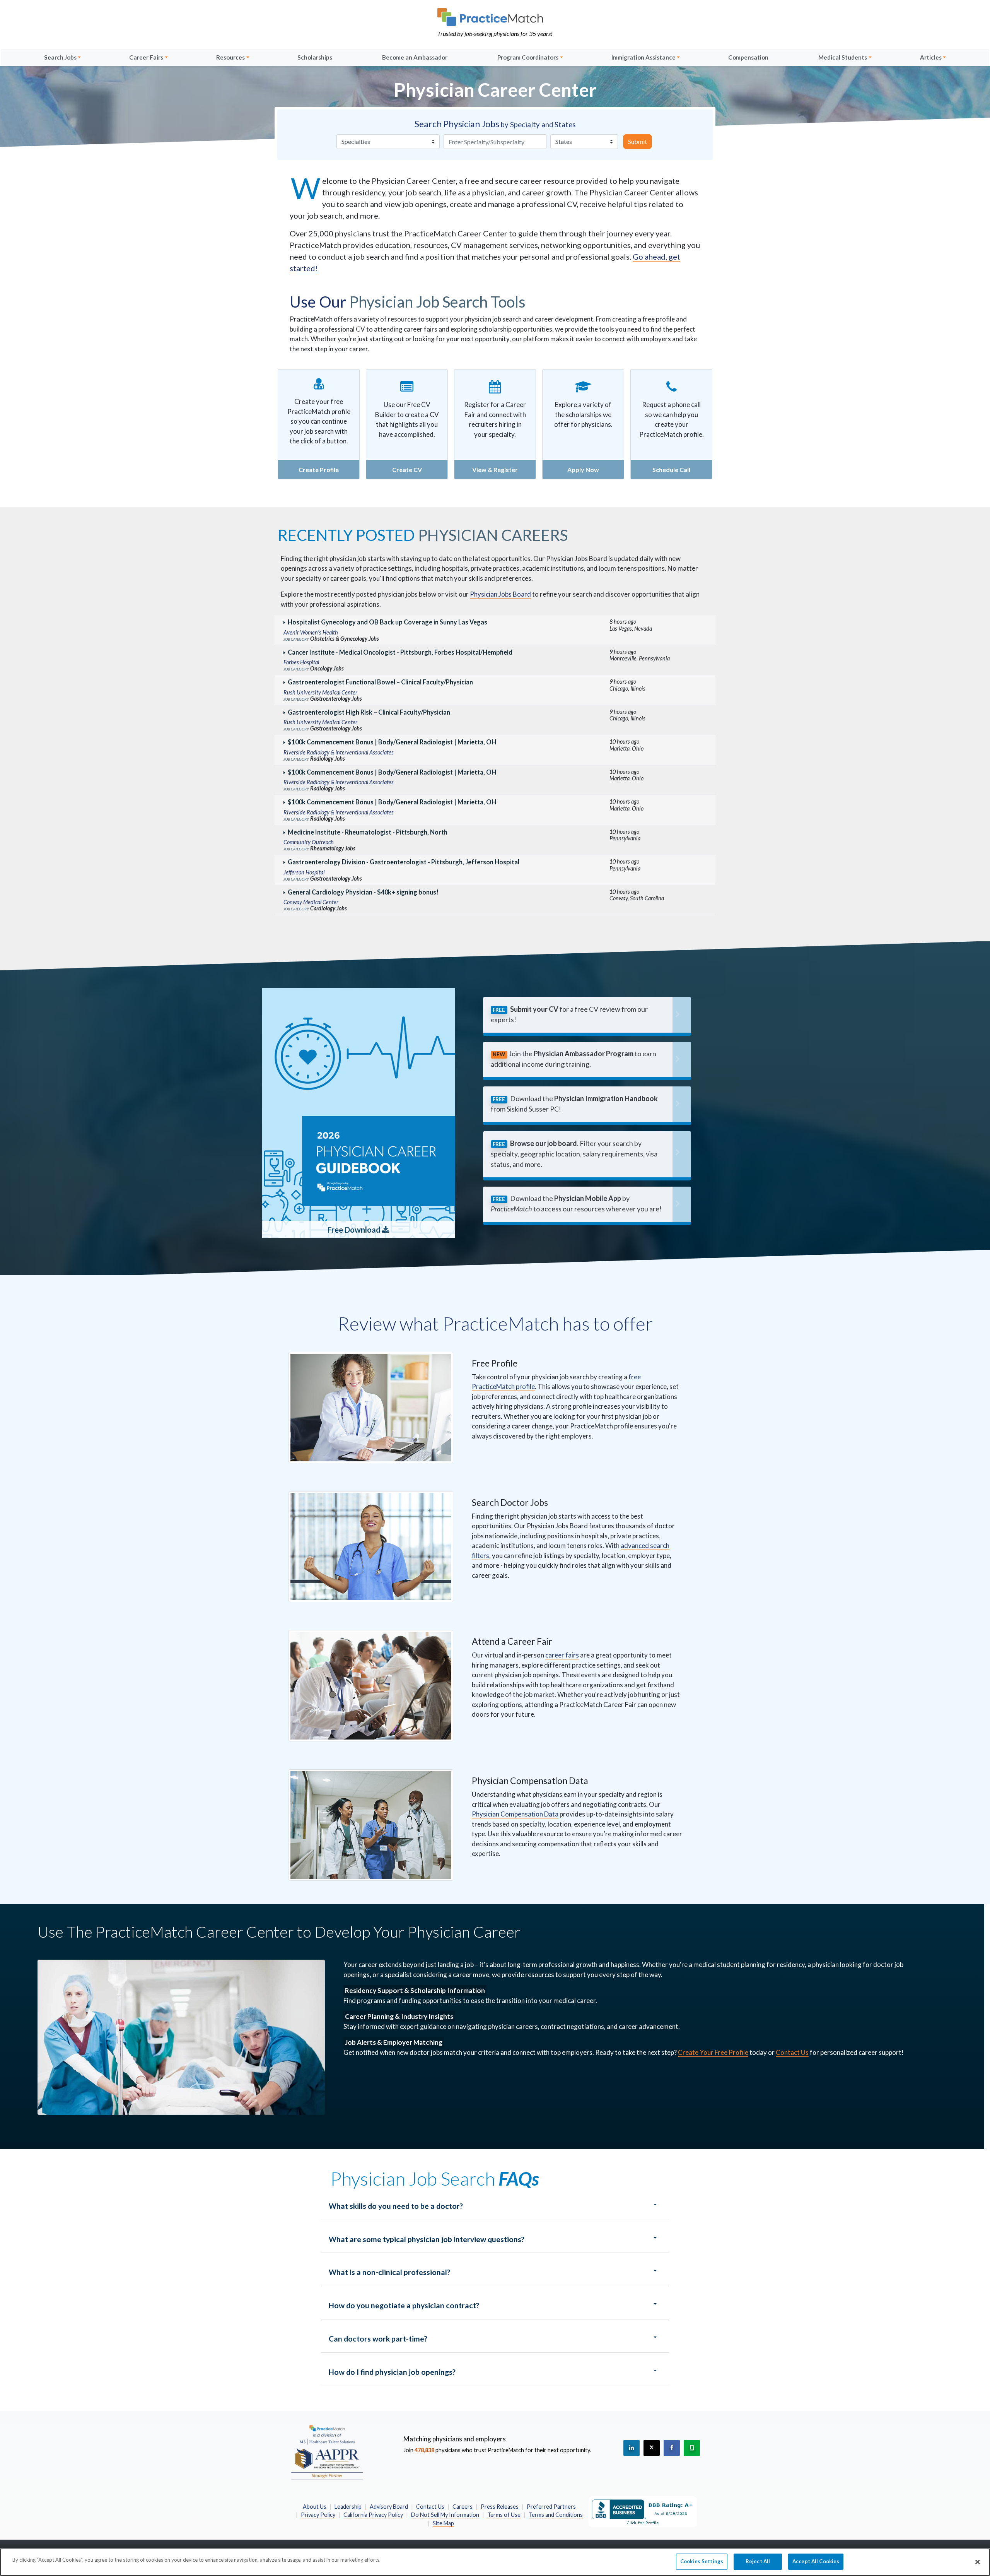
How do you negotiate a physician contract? (404, 2305)
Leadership (348, 2507)
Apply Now (583, 470)
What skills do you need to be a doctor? (396, 2206)
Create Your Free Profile (713, 2052)
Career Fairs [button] (146, 57)
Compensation (748, 57)
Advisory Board (389, 2507)
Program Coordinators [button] (528, 57)
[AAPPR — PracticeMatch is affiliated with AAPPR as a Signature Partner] (327, 2452)
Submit (638, 141)
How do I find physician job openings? (392, 2372)
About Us (315, 2507)
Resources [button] (230, 57)
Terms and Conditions (556, 2515)
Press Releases (500, 2507)
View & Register (495, 470)
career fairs (562, 1655)
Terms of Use (504, 2515)
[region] (495, 2562)
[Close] (978, 2562)
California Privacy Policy (373, 2515)
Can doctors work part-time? (378, 2339)
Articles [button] (931, 57)
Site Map (443, 2523)
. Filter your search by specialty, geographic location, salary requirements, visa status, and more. (574, 1154)
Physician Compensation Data (515, 1814)
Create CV (407, 470)
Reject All (758, 2561)
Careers (463, 2507)
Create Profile (319, 470)
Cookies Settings (702, 2561)
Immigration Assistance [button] (643, 57)
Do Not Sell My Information (445, 2515)
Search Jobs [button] (60, 57)
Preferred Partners (551, 2507)
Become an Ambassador (415, 57)
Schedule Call (671, 470)
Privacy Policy (318, 2515)
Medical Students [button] (843, 57)
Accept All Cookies (816, 2561)
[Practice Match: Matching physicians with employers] (495, 17)
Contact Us (792, 2052)
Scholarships (315, 57)
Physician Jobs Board (500, 594)
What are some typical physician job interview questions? (427, 2239)
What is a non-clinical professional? (389, 2272)
